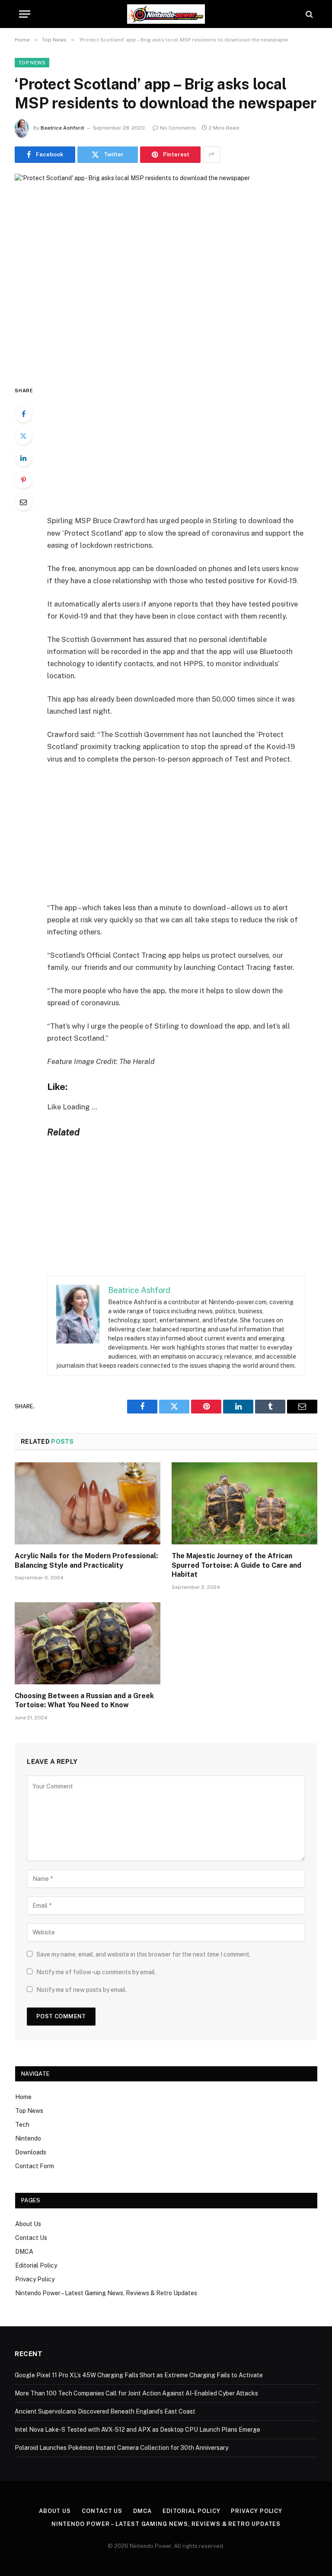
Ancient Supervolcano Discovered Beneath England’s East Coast (105, 2411)
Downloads (31, 2152)
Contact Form (35, 2166)
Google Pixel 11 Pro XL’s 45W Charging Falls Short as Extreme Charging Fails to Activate (139, 2375)
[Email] (23, 502)
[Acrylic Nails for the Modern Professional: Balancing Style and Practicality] (88, 1503)
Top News (32, 63)
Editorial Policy (36, 2265)
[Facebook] (23, 414)
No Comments (178, 128)
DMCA (24, 2252)
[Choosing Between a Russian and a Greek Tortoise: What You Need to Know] (88, 1643)
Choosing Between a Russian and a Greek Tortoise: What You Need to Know (84, 1701)
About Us (28, 2224)
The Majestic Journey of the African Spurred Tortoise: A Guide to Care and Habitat (236, 1565)
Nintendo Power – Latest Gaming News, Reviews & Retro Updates (106, 2293)
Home (23, 2097)
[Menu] (25, 14)
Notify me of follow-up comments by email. (96, 1972)
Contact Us (31, 2238)
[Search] (308, 14)
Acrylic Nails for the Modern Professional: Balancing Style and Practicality (86, 1561)
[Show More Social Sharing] (211, 155)
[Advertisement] (187, 450)
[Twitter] (23, 436)
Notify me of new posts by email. (81, 1990)
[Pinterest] (23, 480)
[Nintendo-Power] (166, 14)
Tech (22, 2125)
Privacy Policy (35, 2279)
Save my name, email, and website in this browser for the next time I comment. (144, 1954)
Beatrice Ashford (62, 128)
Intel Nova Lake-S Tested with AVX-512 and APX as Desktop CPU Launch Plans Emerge (137, 2430)
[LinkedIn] (23, 458)
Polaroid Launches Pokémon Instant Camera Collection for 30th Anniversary (121, 2448)
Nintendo (28, 2138)
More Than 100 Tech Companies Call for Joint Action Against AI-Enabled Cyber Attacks (136, 2393)
